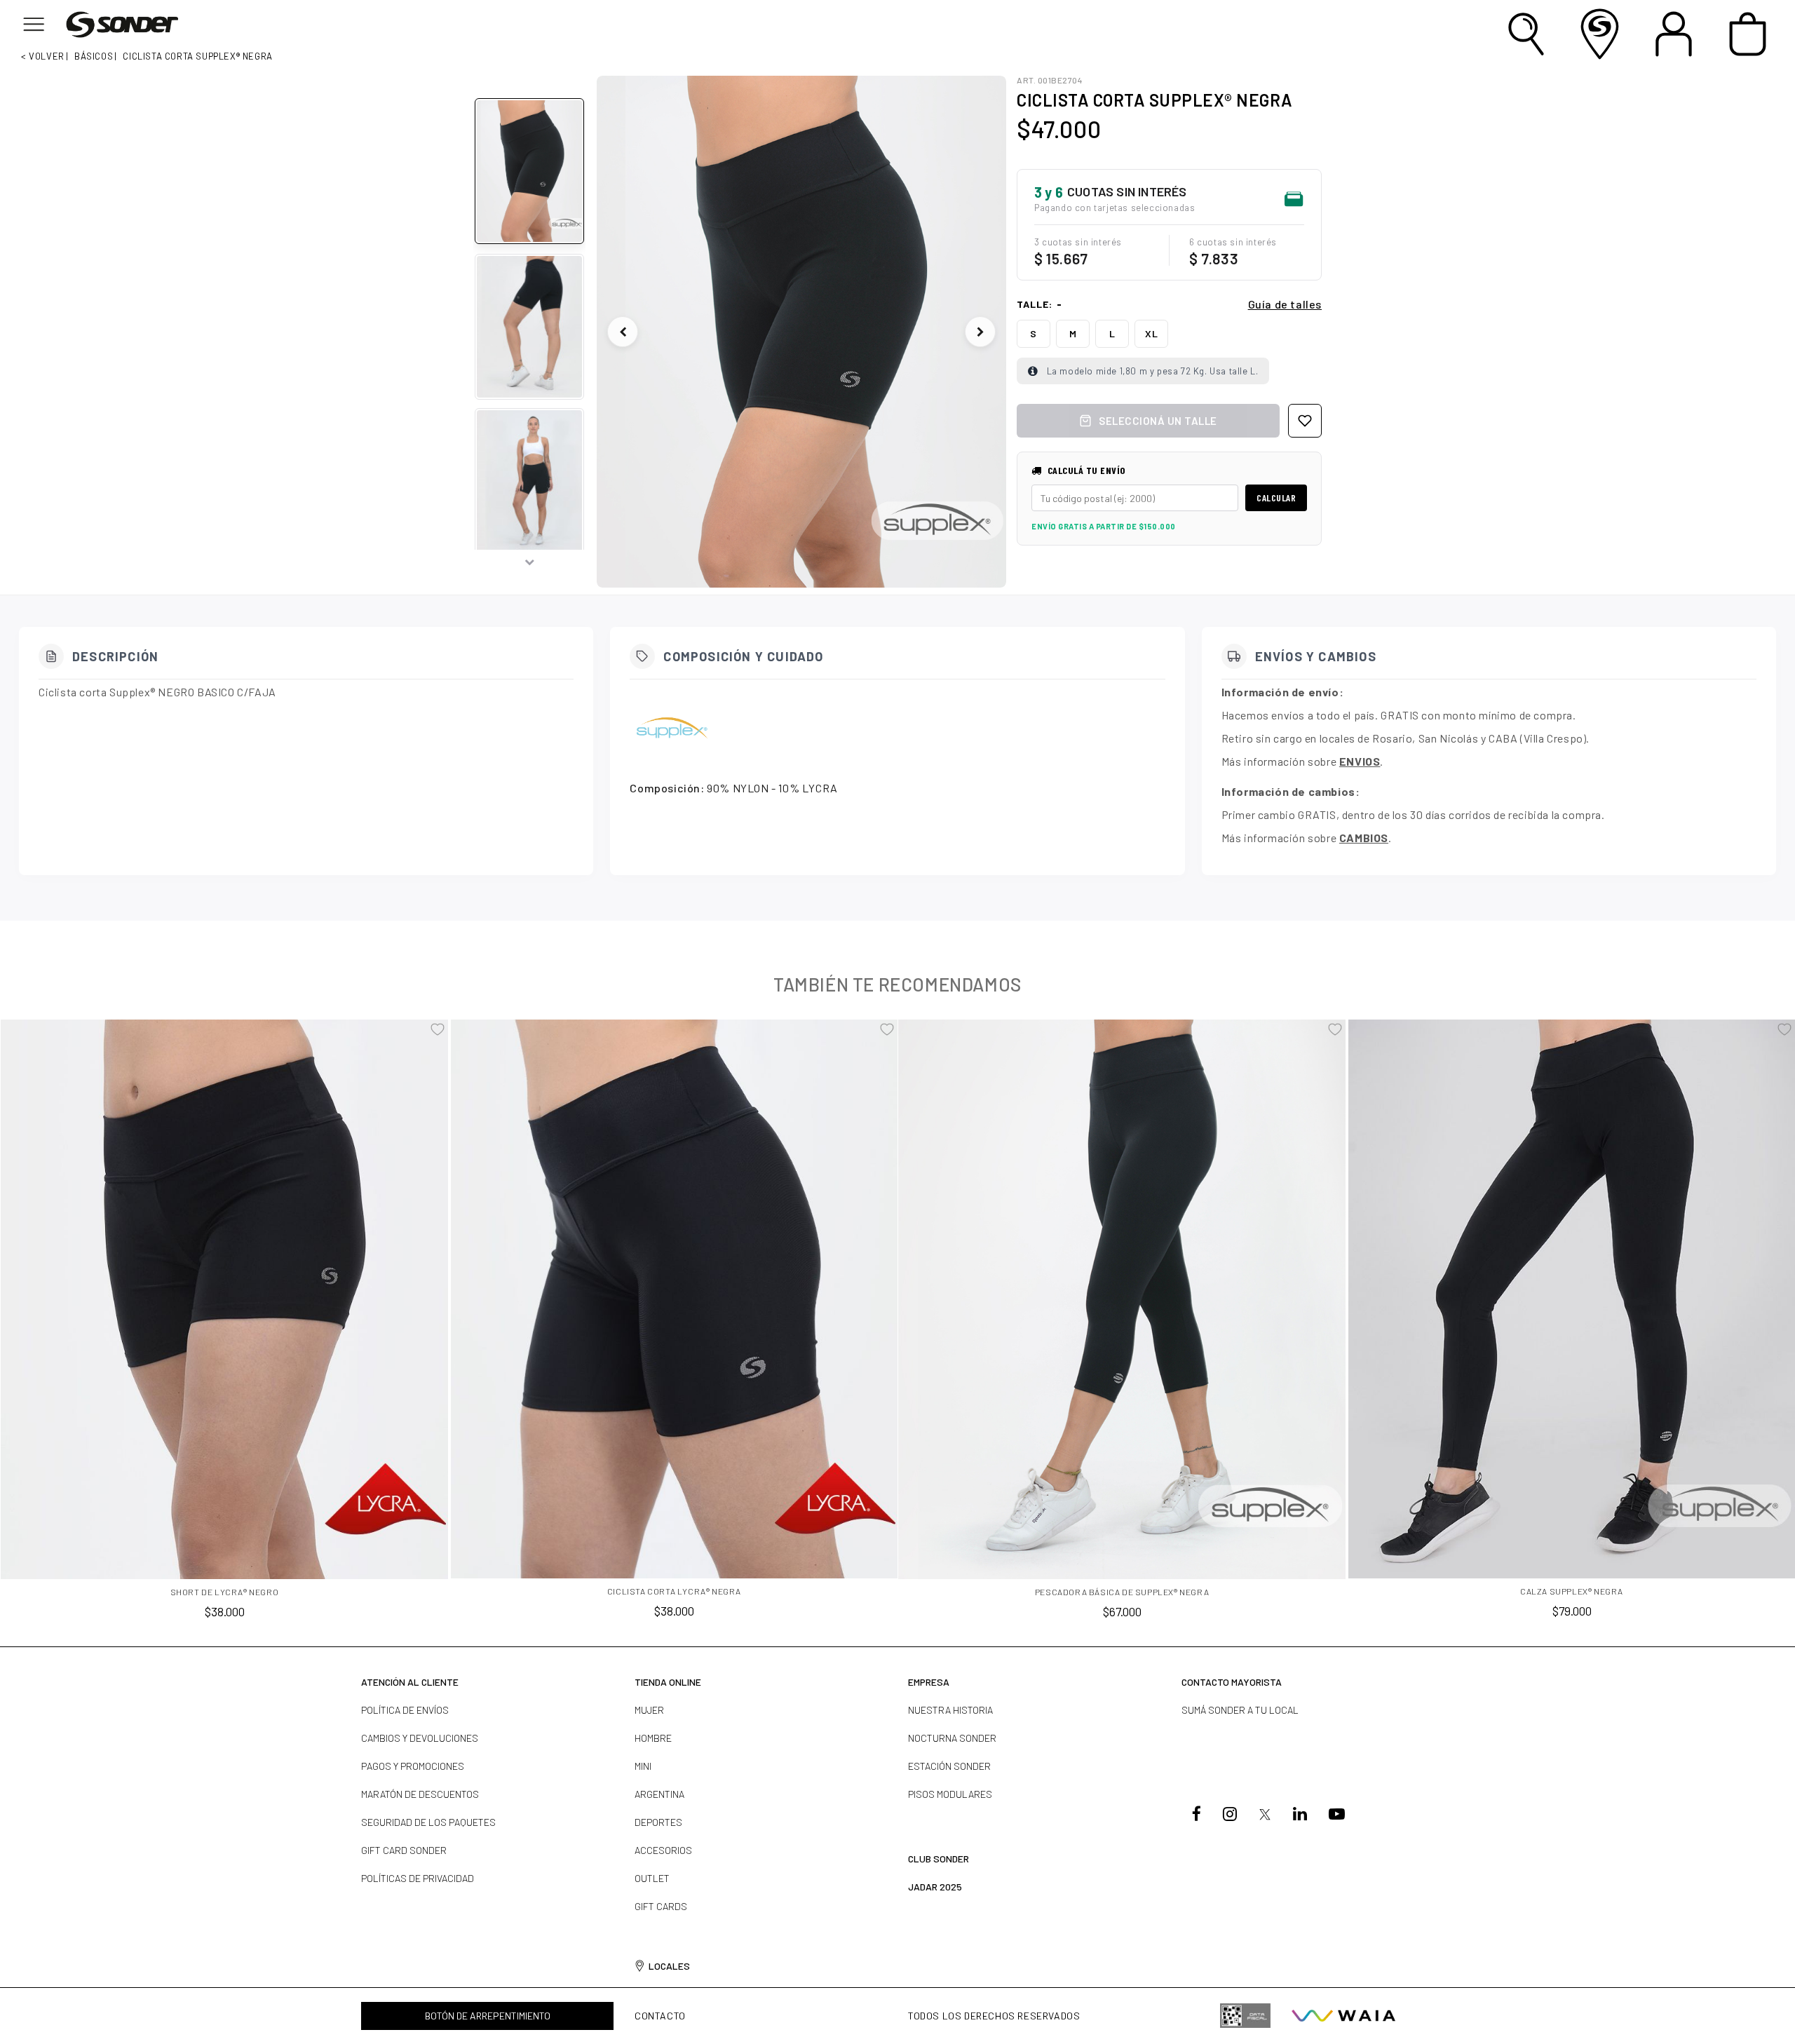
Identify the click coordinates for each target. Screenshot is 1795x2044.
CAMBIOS (1364, 838)
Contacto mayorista (1232, 1682)
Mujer (649, 1710)
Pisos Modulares (950, 1794)
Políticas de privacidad (418, 1878)
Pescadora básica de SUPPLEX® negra (1122, 1592)
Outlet (652, 1878)
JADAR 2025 (935, 1887)
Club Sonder (939, 1859)
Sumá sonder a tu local (1240, 1710)
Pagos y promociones (413, 1766)
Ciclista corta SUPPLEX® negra (197, 56)
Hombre (653, 1738)
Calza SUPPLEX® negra (1572, 1591)
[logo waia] (1343, 2016)
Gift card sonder (404, 1850)
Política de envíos (405, 1710)
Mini (643, 1766)
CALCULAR (1276, 498)
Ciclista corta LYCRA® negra (674, 1591)
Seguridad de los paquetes (428, 1822)
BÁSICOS (94, 56)
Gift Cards (661, 1906)
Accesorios (663, 1850)
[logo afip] (1245, 2015)
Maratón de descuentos (420, 1794)
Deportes (658, 1822)
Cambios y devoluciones (420, 1738)
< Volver (43, 56)
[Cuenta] (1673, 34)
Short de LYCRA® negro (225, 1592)
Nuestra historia (950, 1710)
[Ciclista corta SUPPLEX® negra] (801, 332)
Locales (669, 1966)
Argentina (659, 1794)
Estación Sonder (949, 1766)
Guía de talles (1285, 304)
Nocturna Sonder (952, 1738)
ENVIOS (1360, 761)
